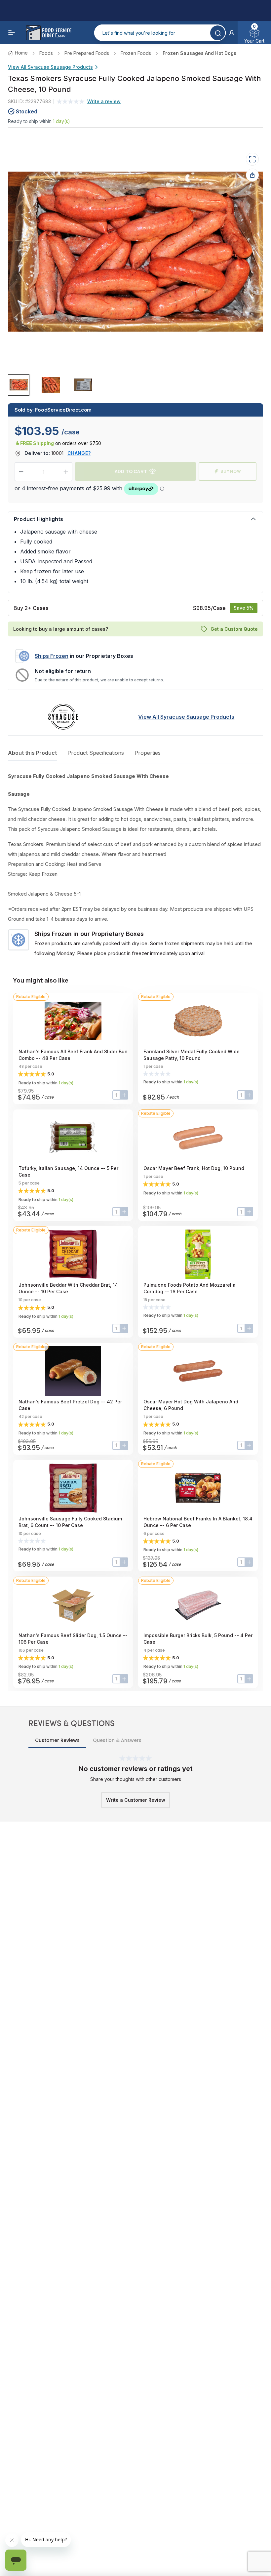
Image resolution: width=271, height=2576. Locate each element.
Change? (79, 453)
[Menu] (12, 33)
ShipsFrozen (52, 656)
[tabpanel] (135, 865)
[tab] (19, 385)
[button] (232, 33)
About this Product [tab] (32, 753)
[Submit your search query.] (218, 33)
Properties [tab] (148, 753)
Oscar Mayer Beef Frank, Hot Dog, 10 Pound (194, 1168)
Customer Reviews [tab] (57, 1740)
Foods (46, 53)
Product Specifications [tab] (96, 753)
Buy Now (231, 471)
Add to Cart (131, 471)
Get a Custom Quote (234, 629)
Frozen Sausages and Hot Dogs (199, 53)
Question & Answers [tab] (117, 1740)
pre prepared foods (87, 53)
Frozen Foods (136, 53)
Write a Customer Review (136, 1800)
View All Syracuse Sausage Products (50, 67)
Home (21, 53)
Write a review (104, 101)
